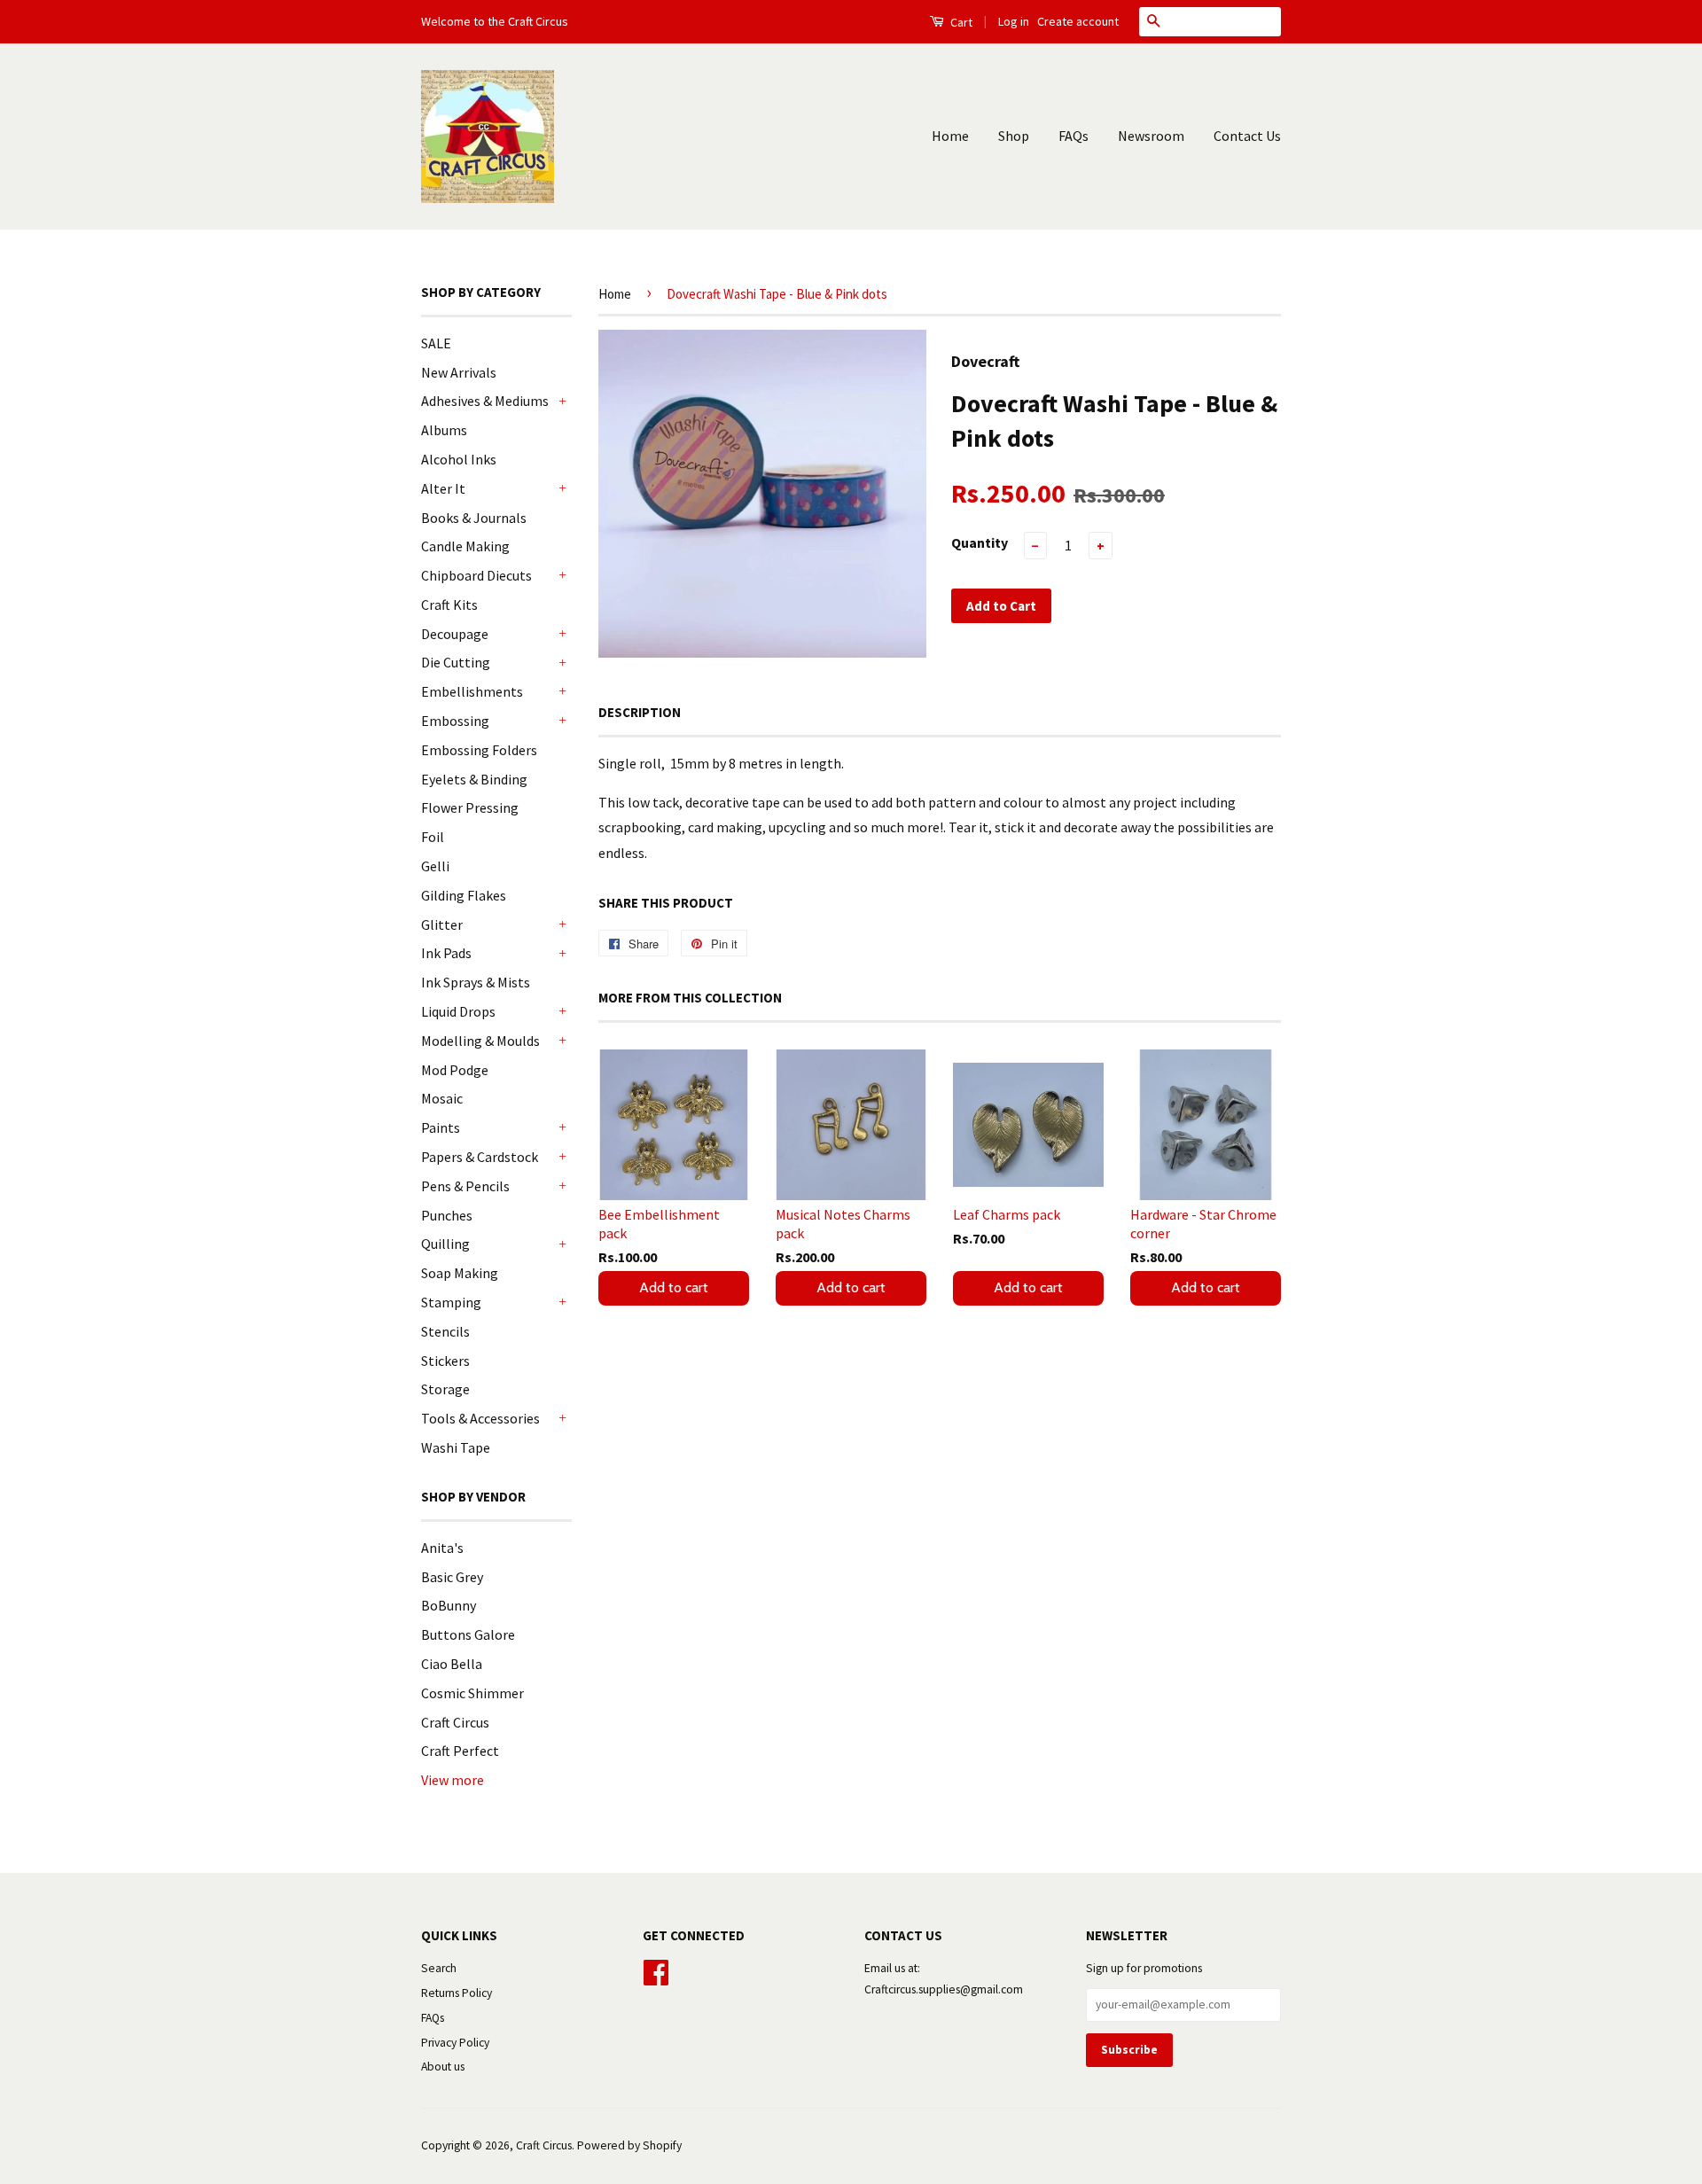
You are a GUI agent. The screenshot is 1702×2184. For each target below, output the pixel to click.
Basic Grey (452, 1577)
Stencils (445, 1331)
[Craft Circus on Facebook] (656, 1970)
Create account (1078, 21)
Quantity (980, 542)
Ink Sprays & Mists (476, 982)
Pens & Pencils (465, 1186)
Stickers (445, 1361)
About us (443, 2067)
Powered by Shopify (629, 2145)
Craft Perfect (460, 1751)
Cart (960, 22)
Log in (1014, 21)
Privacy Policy (455, 2043)
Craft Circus (455, 1722)
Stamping (451, 1302)
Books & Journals (474, 518)
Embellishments (472, 691)
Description (640, 712)
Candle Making (465, 546)
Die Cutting (456, 662)
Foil (433, 837)
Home (950, 136)
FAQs (1074, 136)
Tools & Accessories (480, 1418)
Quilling (445, 1244)
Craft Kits (449, 604)
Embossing (455, 721)
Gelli (435, 866)
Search (439, 1968)
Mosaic (442, 1098)
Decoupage (455, 634)
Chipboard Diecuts (476, 575)
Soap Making (460, 1273)
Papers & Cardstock (480, 1157)
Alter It (443, 488)
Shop (1014, 136)
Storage (445, 1389)
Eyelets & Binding (474, 779)
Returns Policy (457, 1993)
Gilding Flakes (464, 895)
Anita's (442, 1548)
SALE (436, 343)
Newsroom (1151, 136)
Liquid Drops (458, 1011)
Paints (441, 1127)
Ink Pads (446, 953)
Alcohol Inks (459, 459)
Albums (444, 430)
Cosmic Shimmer (472, 1693)
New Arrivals (459, 372)
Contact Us (1247, 136)
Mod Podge (455, 1070)
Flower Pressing (470, 807)
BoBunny (449, 1605)
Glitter (442, 924)
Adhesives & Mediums (485, 401)
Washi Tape (456, 1447)
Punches (447, 1215)
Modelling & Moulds (480, 1041)
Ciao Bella (452, 1664)
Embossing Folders (479, 750)
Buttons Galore (468, 1634)
